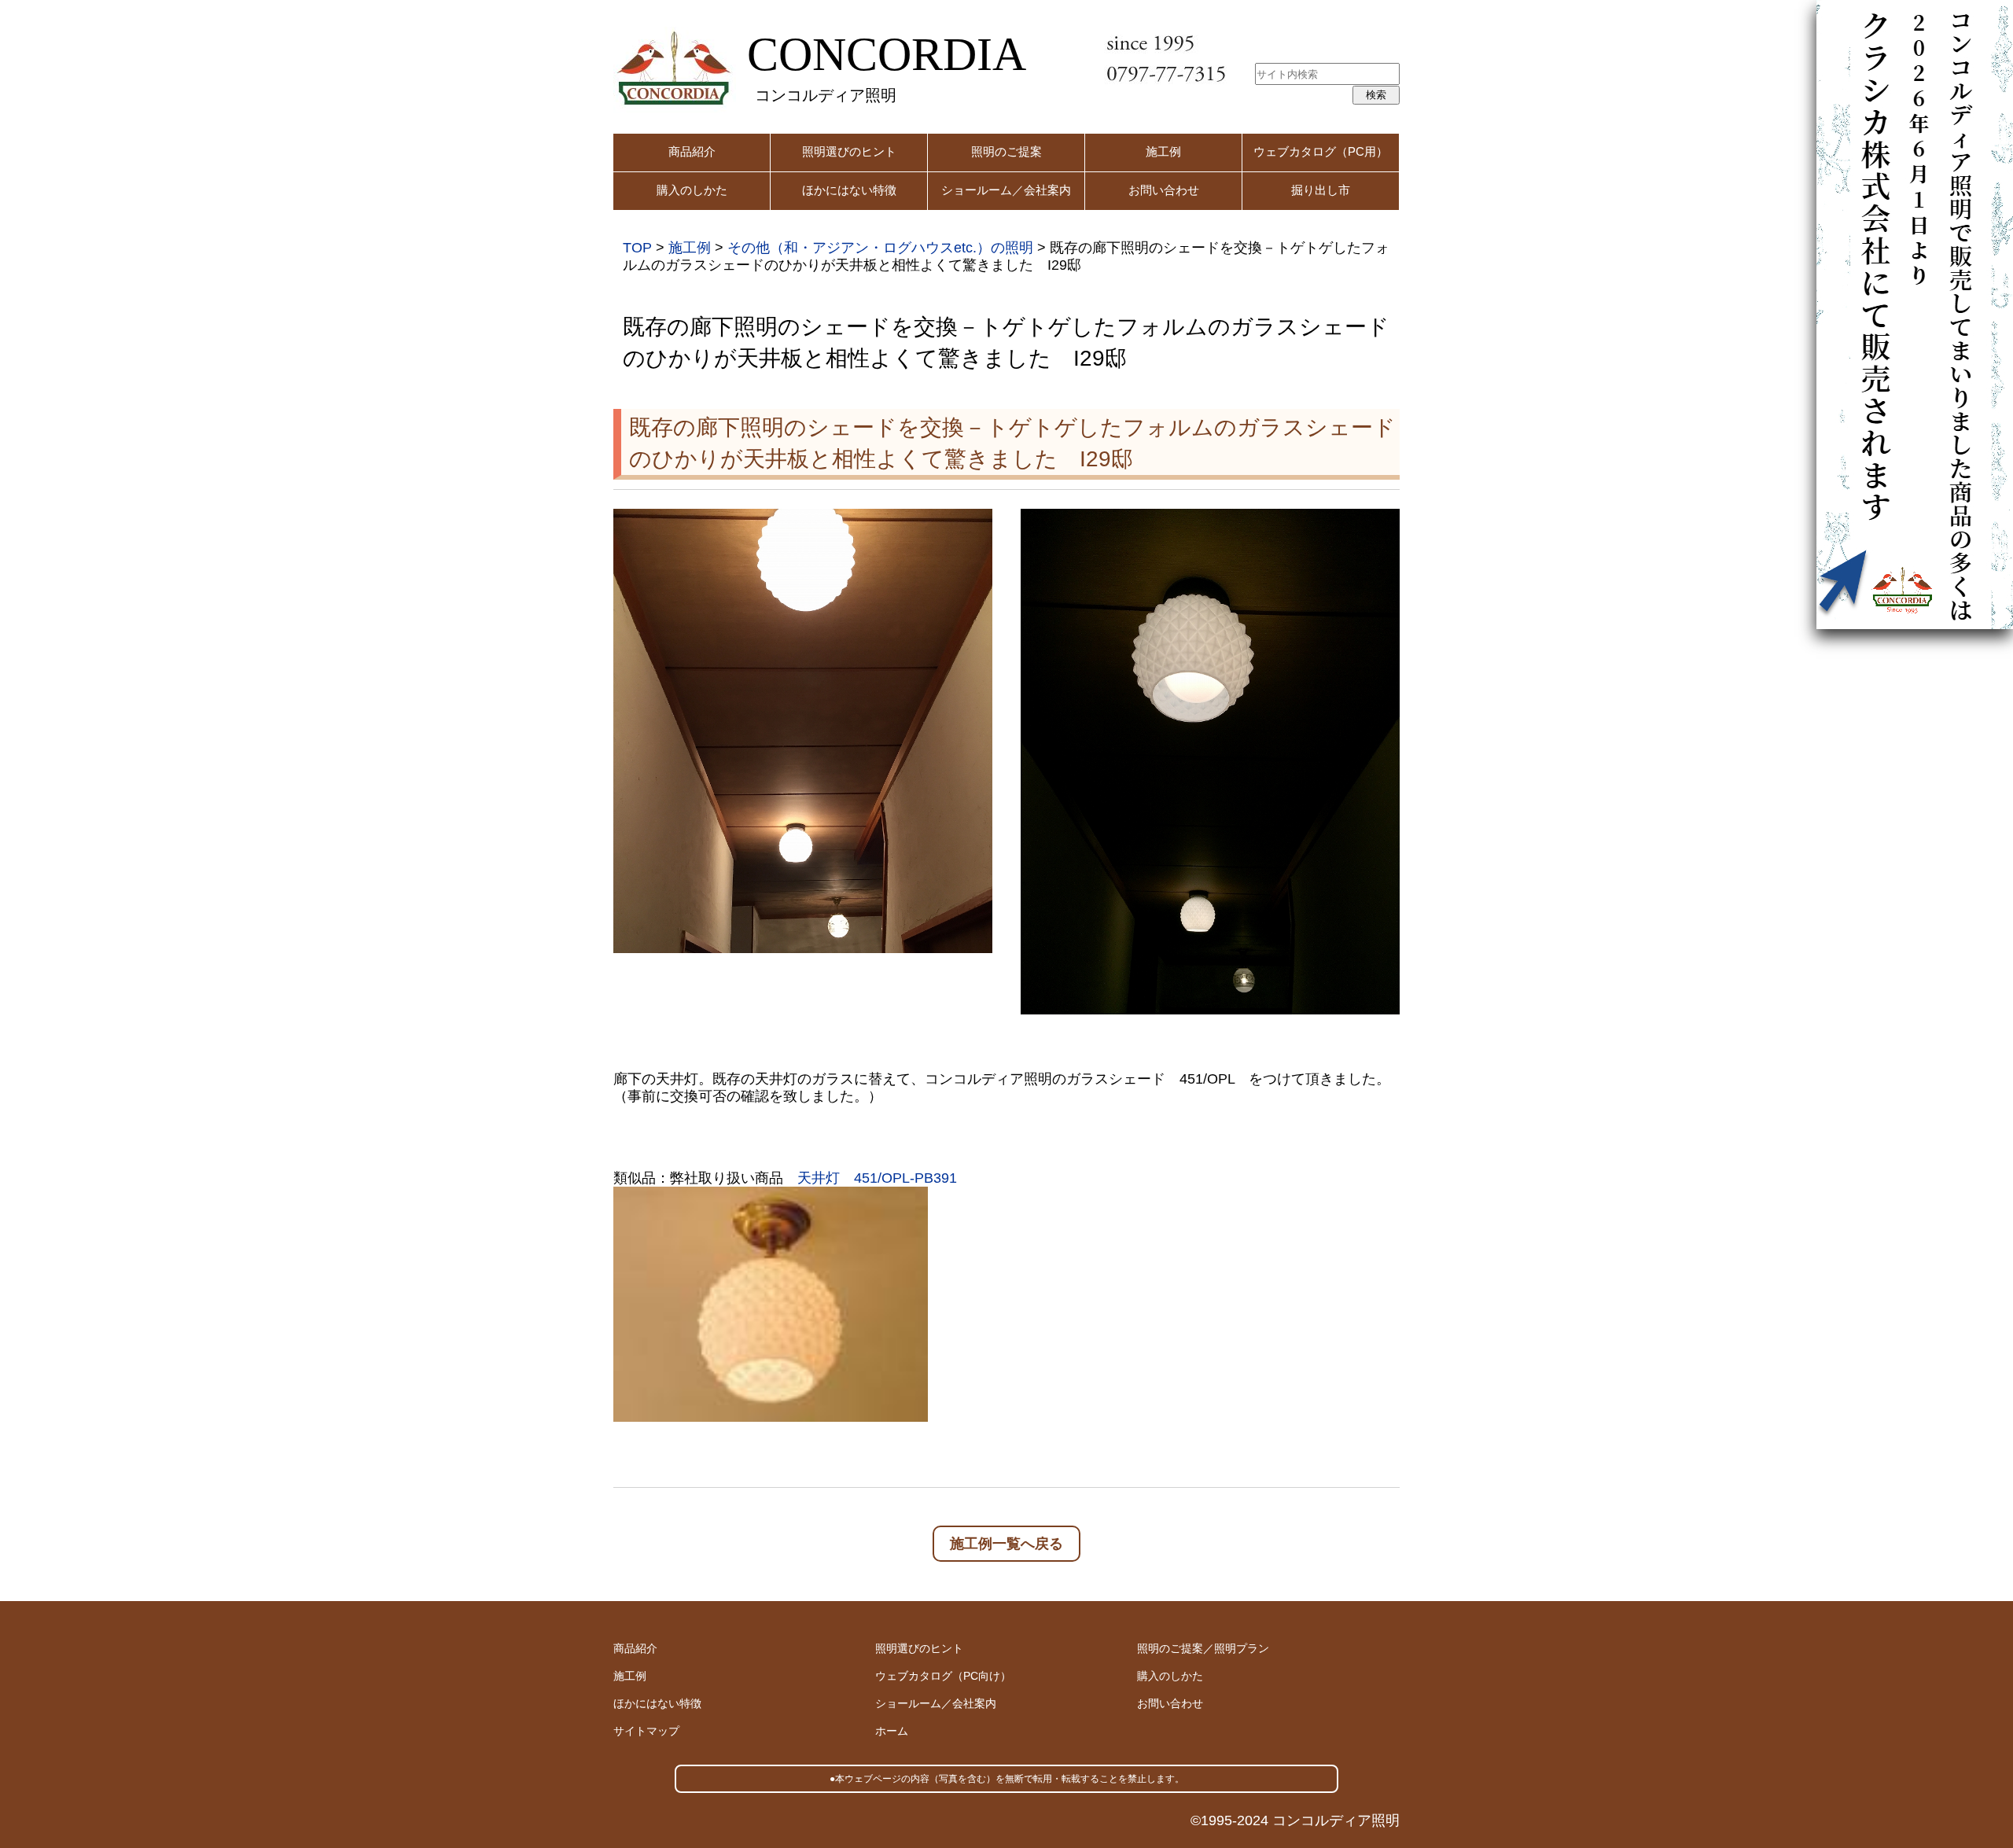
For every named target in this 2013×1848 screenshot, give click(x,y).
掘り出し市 (1321, 190)
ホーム (892, 1731)
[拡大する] (972, 529)
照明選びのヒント (849, 151)
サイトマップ (646, 1731)
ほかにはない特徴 (849, 190)
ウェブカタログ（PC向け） (943, 1676)
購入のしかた (692, 190)
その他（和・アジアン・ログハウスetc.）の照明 (880, 248)
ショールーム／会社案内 (1006, 190)
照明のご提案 (1006, 151)
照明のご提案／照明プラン (1203, 1648)
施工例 (1163, 151)
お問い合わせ (1164, 190)
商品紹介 (692, 151)
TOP (637, 248)
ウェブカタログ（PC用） (1321, 151)
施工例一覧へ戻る (1006, 1544)
